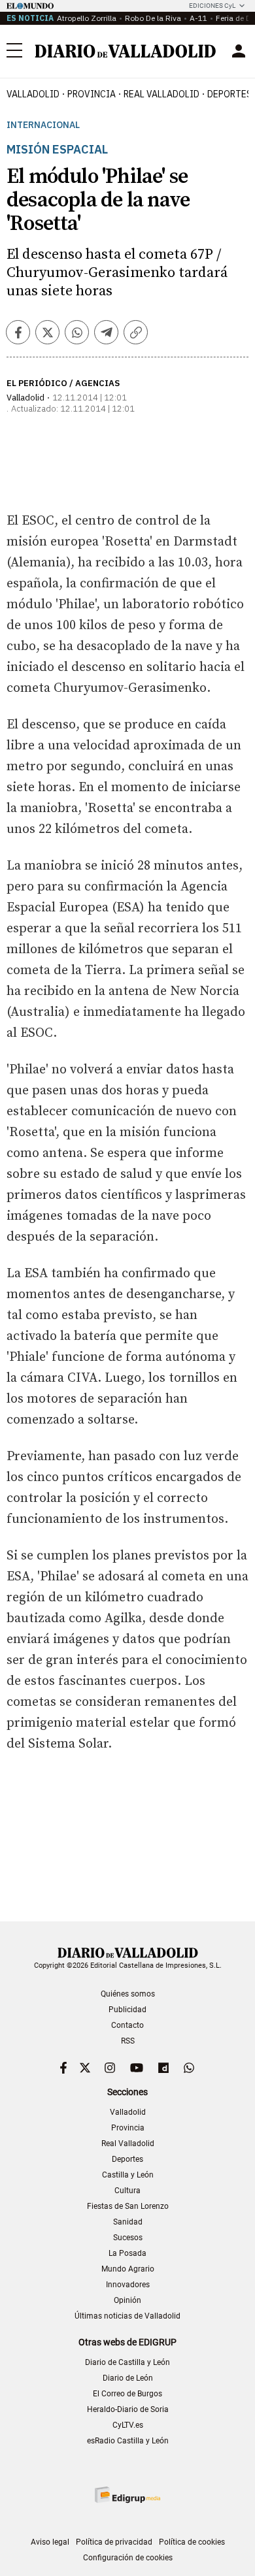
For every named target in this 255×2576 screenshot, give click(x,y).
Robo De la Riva (153, 18)
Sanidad (128, 2222)
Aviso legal (50, 2542)
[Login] (239, 51)
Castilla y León (128, 2175)
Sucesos (128, 2238)
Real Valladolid (161, 94)
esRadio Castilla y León (128, 2441)
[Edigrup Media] (127, 2495)
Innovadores (128, 2285)
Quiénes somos (128, 1994)
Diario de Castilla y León (127, 2362)
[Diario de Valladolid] (126, 51)
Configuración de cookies (128, 2558)
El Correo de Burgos (127, 2394)
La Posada (127, 2253)
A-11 (198, 18)
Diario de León (128, 2378)
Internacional (43, 125)
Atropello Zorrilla (87, 18)
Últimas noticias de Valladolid (127, 2316)
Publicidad (127, 2010)
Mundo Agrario (128, 2269)
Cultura (127, 2191)
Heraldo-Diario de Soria (128, 2409)
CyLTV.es (128, 2425)
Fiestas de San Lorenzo (128, 2206)
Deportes (127, 2159)
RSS (128, 2041)
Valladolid (33, 94)
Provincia (92, 94)
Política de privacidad (114, 2542)
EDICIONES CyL (212, 6)
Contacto (127, 2025)
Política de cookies (192, 2542)
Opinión (127, 2300)
